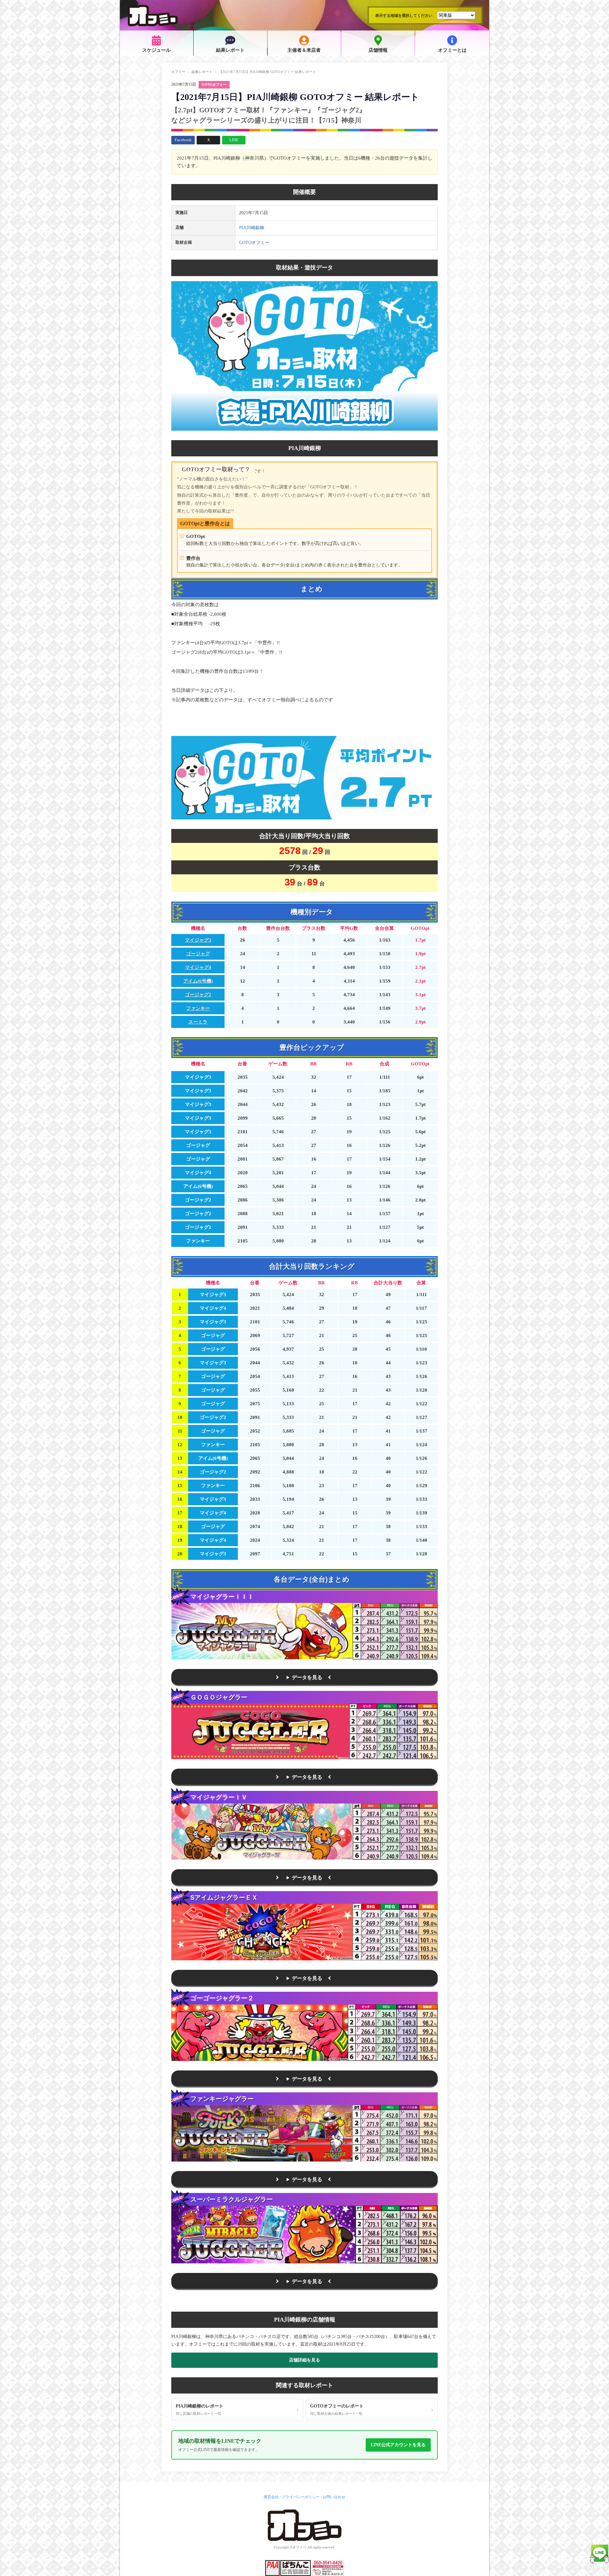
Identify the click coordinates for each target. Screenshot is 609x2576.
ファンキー (198, 1008)
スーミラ (198, 1022)
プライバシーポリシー (301, 2497)
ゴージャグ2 (198, 995)
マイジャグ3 (198, 940)
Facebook (183, 140)
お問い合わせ (334, 2497)
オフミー (178, 72)
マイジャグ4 (198, 967)
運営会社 (271, 2497)
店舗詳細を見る (304, 2360)
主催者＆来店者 (304, 50)
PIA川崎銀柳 (252, 228)
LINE (234, 140)
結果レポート (230, 50)
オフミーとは (452, 50)
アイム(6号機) (198, 981)
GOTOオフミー (214, 84)
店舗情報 (378, 50)
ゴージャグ (198, 954)
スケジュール (156, 50)
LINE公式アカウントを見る (398, 2445)
